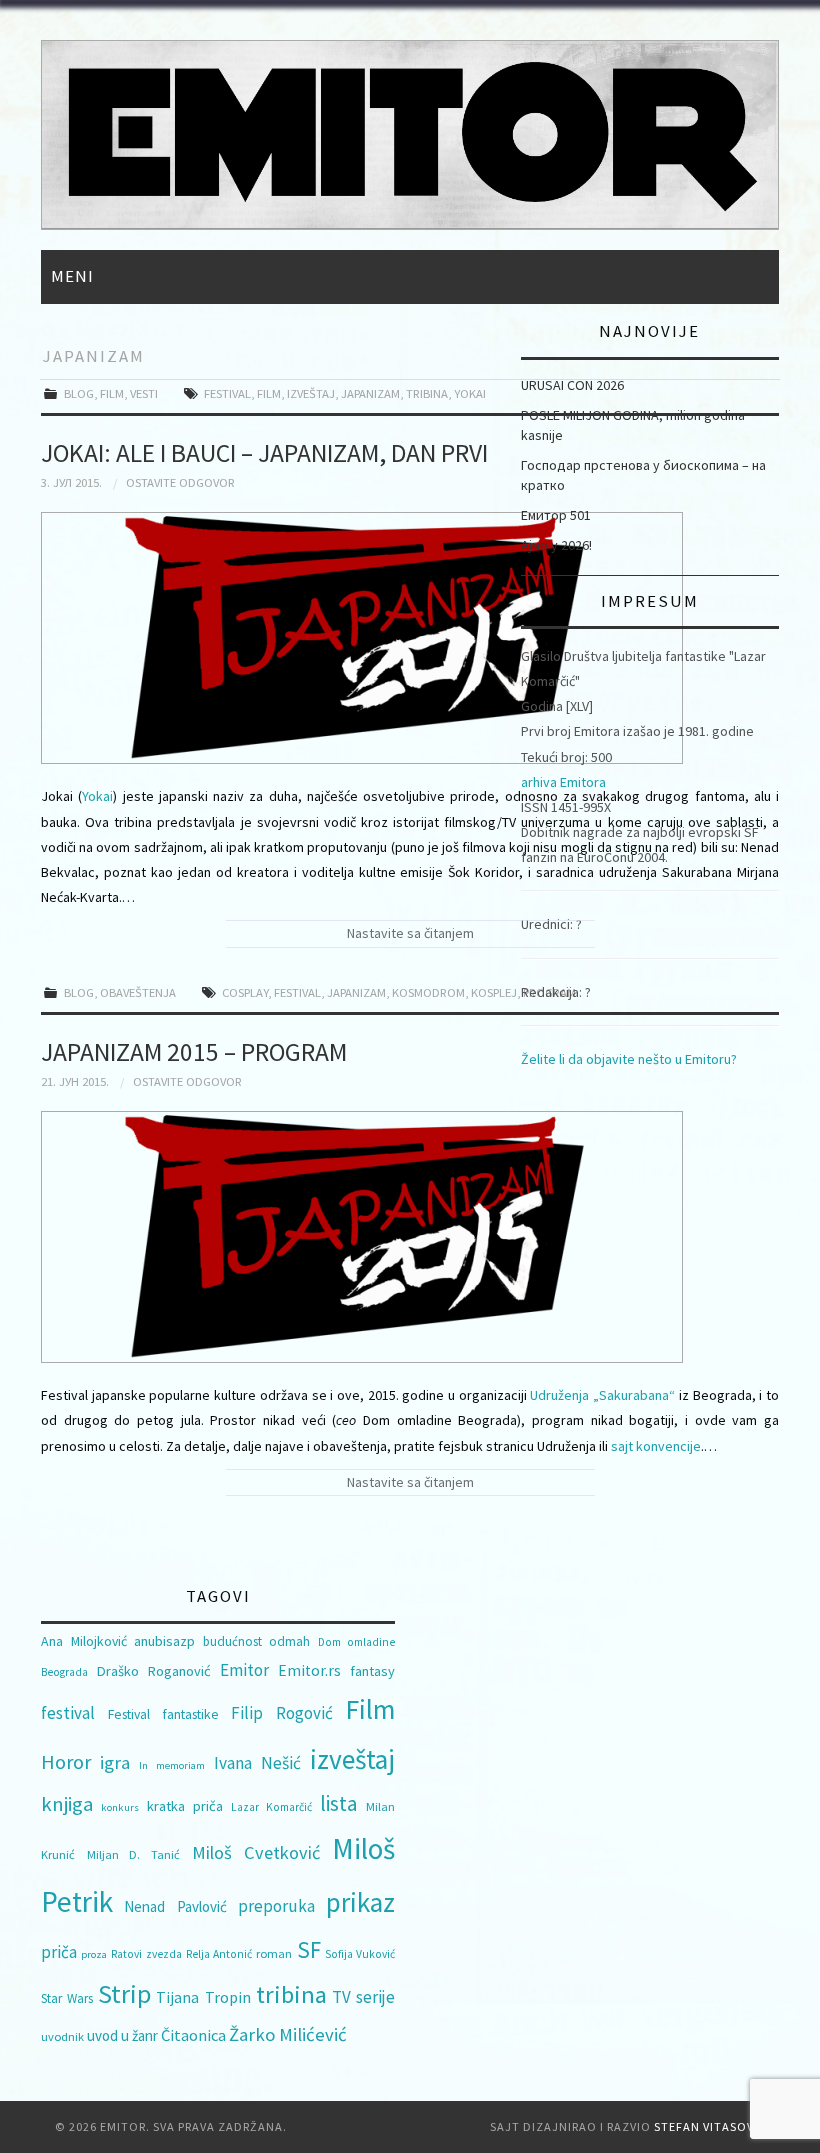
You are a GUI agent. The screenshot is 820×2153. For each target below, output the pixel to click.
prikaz (360, 1902)
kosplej (494, 992)
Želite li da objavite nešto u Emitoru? (629, 1059)
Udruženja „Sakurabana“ (602, 1395)
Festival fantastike (163, 1714)
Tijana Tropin (203, 1997)
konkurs (120, 1807)
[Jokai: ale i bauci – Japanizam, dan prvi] (362, 637)
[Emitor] (410, 133)
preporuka (276, 1906)
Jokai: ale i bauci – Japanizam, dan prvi (264, 453)
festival (227, 393)
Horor (66, 1762)
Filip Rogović (282, 1713)
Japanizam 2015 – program (194, 1052)
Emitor (244, 1670)
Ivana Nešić (257, 1763)
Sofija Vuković (360, 1954)
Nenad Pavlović (175, 1906)
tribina (427, 393)
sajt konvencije (656, 1446)
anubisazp (164, 1641)
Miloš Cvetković (256, 1852)
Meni (72, 276)
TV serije (363, 1997)
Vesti (144, 393)
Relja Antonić (219, 1954)
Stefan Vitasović (710, 2126)
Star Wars (67, 1998)
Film (112, 393)
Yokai (97, 796)
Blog (79, 393)
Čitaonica (193, 2035)
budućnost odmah (257, 1641)
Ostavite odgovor (180, 482)
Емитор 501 (556, 515)
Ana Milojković (84, 1641)
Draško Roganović (154, 1671)
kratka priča (185, 1806)
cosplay (245, 992)
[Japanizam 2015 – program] (362, 1236)
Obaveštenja (138, 992)
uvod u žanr (122, 2035)
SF (309, 1949)
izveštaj (311, 393)
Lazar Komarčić (271, 1807)
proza (94, 1954)
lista (339, 1803)
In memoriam (172, 1765)
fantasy (372, 1671)
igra (115, 1762)
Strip (124, 1993)
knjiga (67, 1804)
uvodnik (62, 2036)
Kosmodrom (428, 992)
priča (59, 1952)
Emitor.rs (309, 1670)
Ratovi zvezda (146, 1954)
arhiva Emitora (563, 782)
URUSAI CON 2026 (572, 385)
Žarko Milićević (288, 2034)
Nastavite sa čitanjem (410, 933)
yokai (470, 393)
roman (274, 1953)
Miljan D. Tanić (133, 1854)
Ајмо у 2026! (556, 545)
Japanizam (370, 393)
